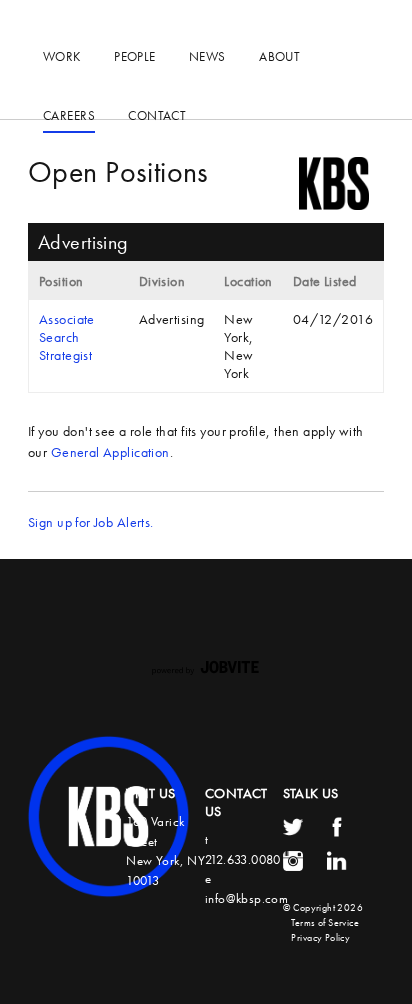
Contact (157, 115)
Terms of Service (325, 922)
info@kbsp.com (246, 898)
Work (62, 56)
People (135, 56)
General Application (110, 452)
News (207, 56)
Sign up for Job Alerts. (91, 522)
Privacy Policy (320, 937)
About (279, 56)
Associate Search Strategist (67, 337)
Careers (69, 115)
